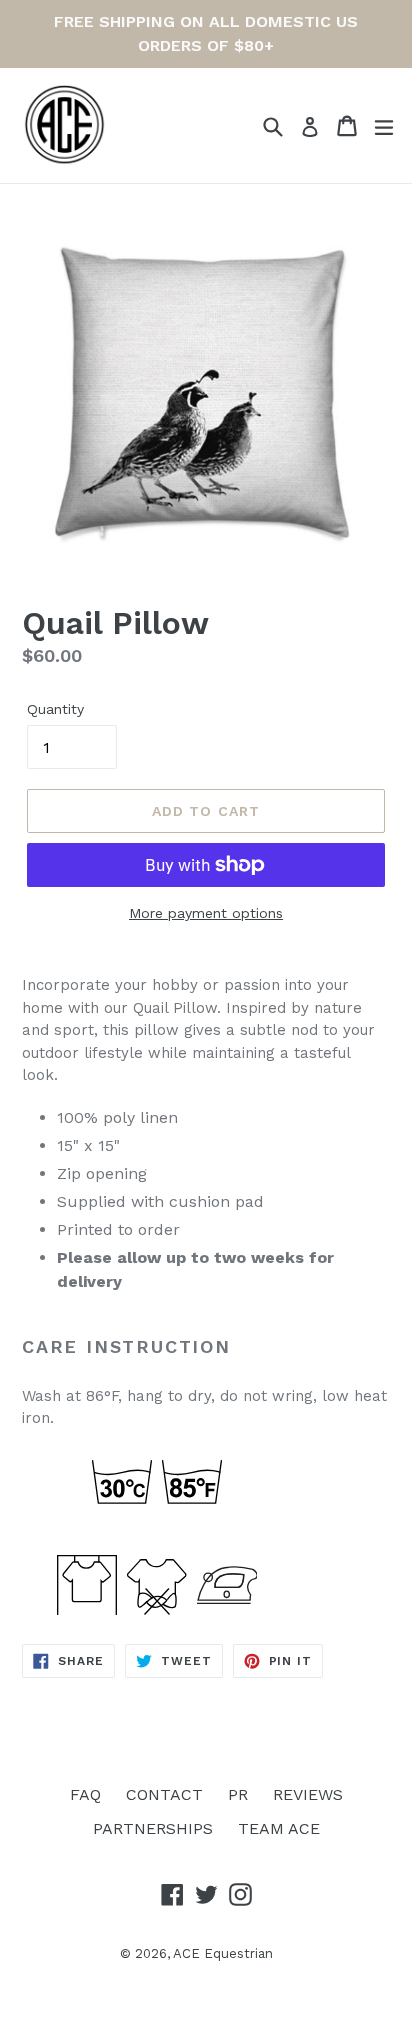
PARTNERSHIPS (153, 1828)
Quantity (55, 709)
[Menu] (384, 126)
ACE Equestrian (223, 1953)
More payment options (206, 913)
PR (238, 1794)
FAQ (85, 1794)
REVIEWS (308, 1794)
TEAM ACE (279, 1828)
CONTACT (164, 1794)
